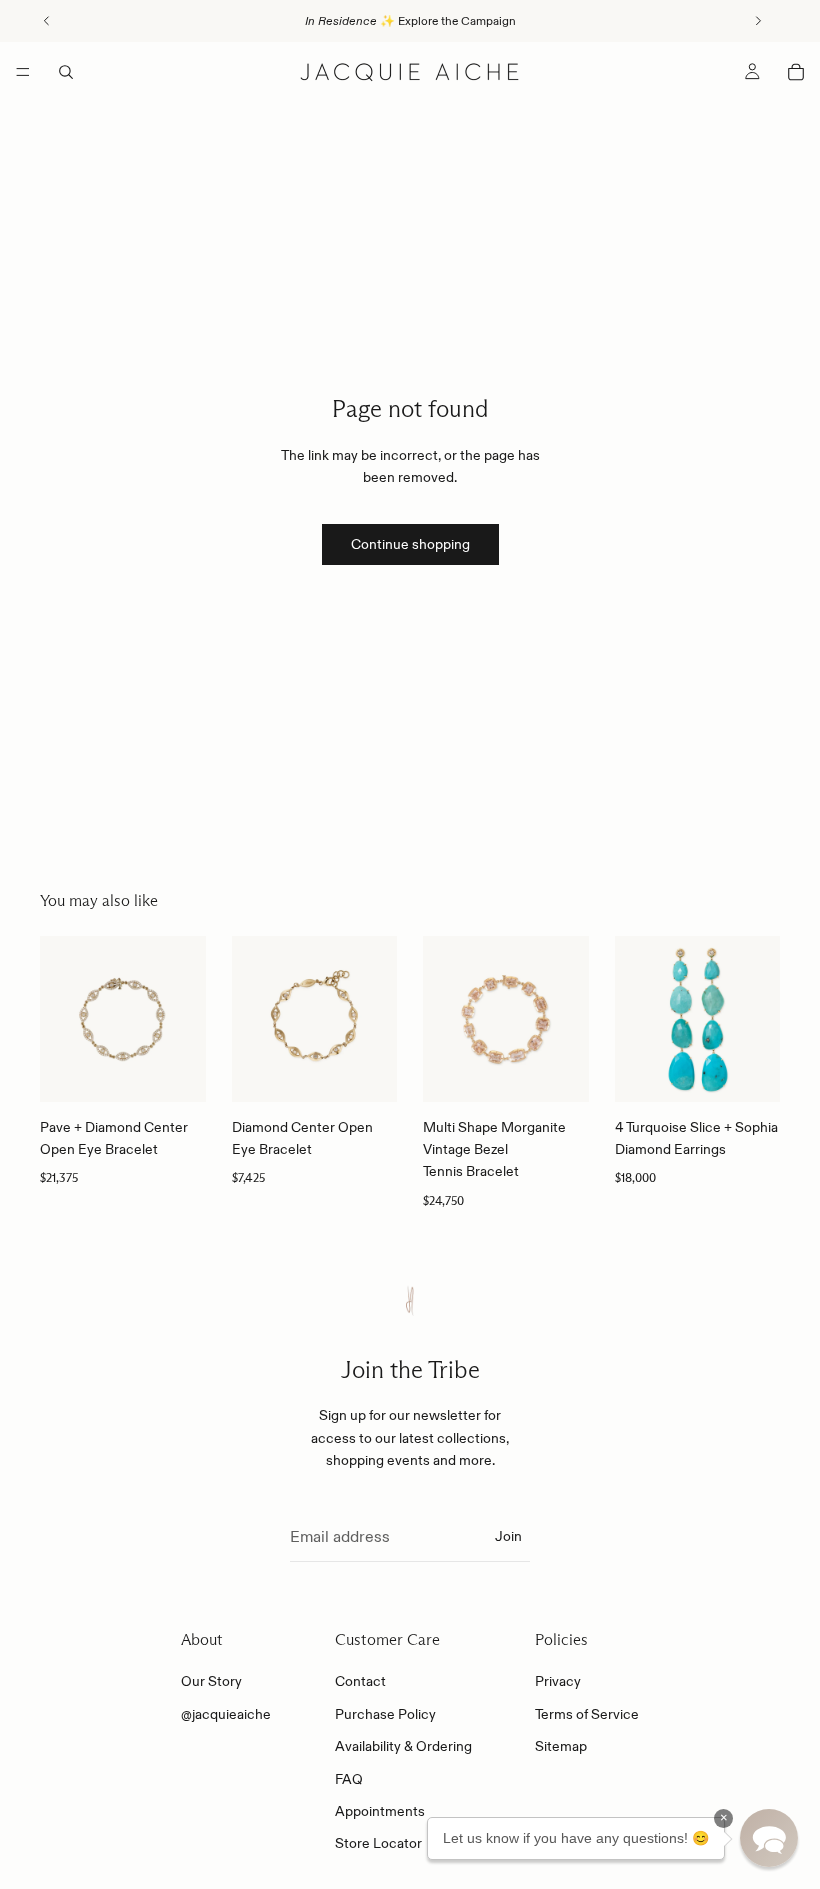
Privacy (558, 1682)
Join (508, 1536)
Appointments (380, 1811)
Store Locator (378, 1844)
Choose (192, 1071)
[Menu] (23, 72)
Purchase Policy (385, 1714)
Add (766, 1071)
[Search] (66, 72)
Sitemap (561, 1746)
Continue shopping (410, 544)
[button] (769, 1838)
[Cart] (796, 72)
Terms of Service (587, 1714)
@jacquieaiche (226, 1714)
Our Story (211, 1682)
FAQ (349, 1779)
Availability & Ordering (403, 1746)
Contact (360, 1682)
